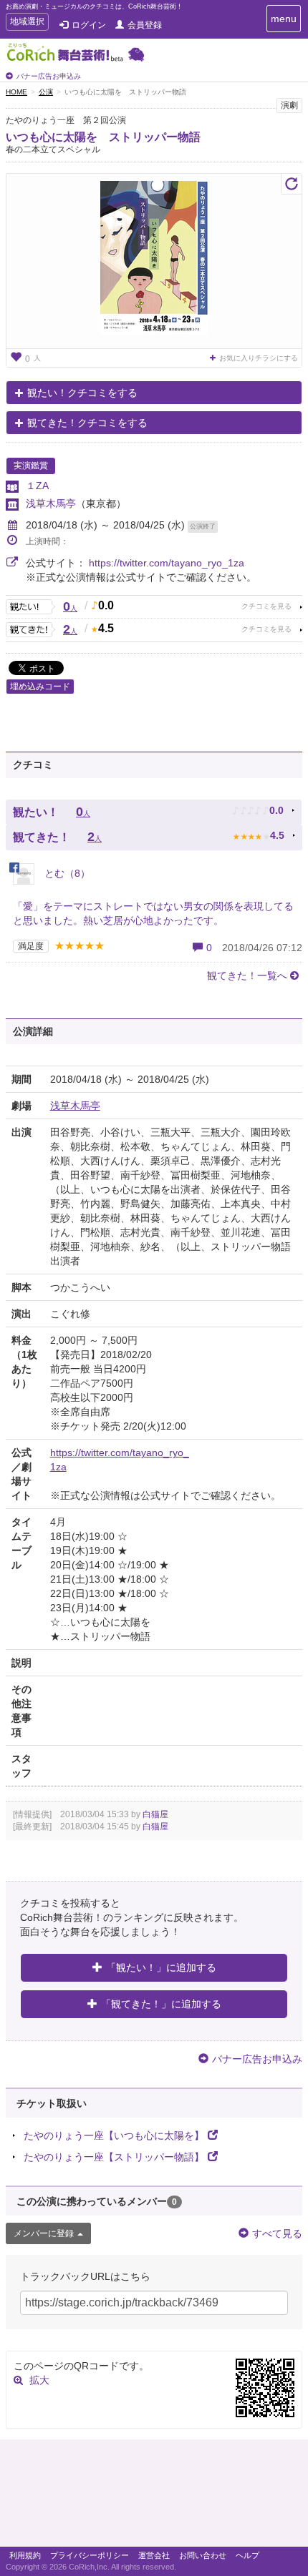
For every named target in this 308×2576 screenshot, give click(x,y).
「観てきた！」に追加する (161, 2004)
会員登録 (145, 25)
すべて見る (277, 2233)
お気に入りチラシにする (259, 358)
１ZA (37, 486)
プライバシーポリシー (90, 2555)
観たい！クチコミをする (82, 393)
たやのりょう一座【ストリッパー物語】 (114, 2157)
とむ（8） (66, 873)
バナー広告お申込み (49, 76)
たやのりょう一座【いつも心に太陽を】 (114, 2135)
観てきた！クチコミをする (87, 423)
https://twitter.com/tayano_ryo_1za (167, 563)
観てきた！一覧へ (247, 975)
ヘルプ (247, 2555)
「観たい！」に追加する (161, 1967)
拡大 (39, 2380)
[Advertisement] (154, 2497)
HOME (16, 92)
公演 (46, 92)
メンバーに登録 (44, 2233)
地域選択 (27, 23)
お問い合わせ (203, 2555)
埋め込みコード (40, 687)
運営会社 (154, 2555)
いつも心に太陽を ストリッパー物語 (103, 137)
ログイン (89, 25)
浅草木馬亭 (51, 503)
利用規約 (25, 2555)
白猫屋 (155, 1814)
